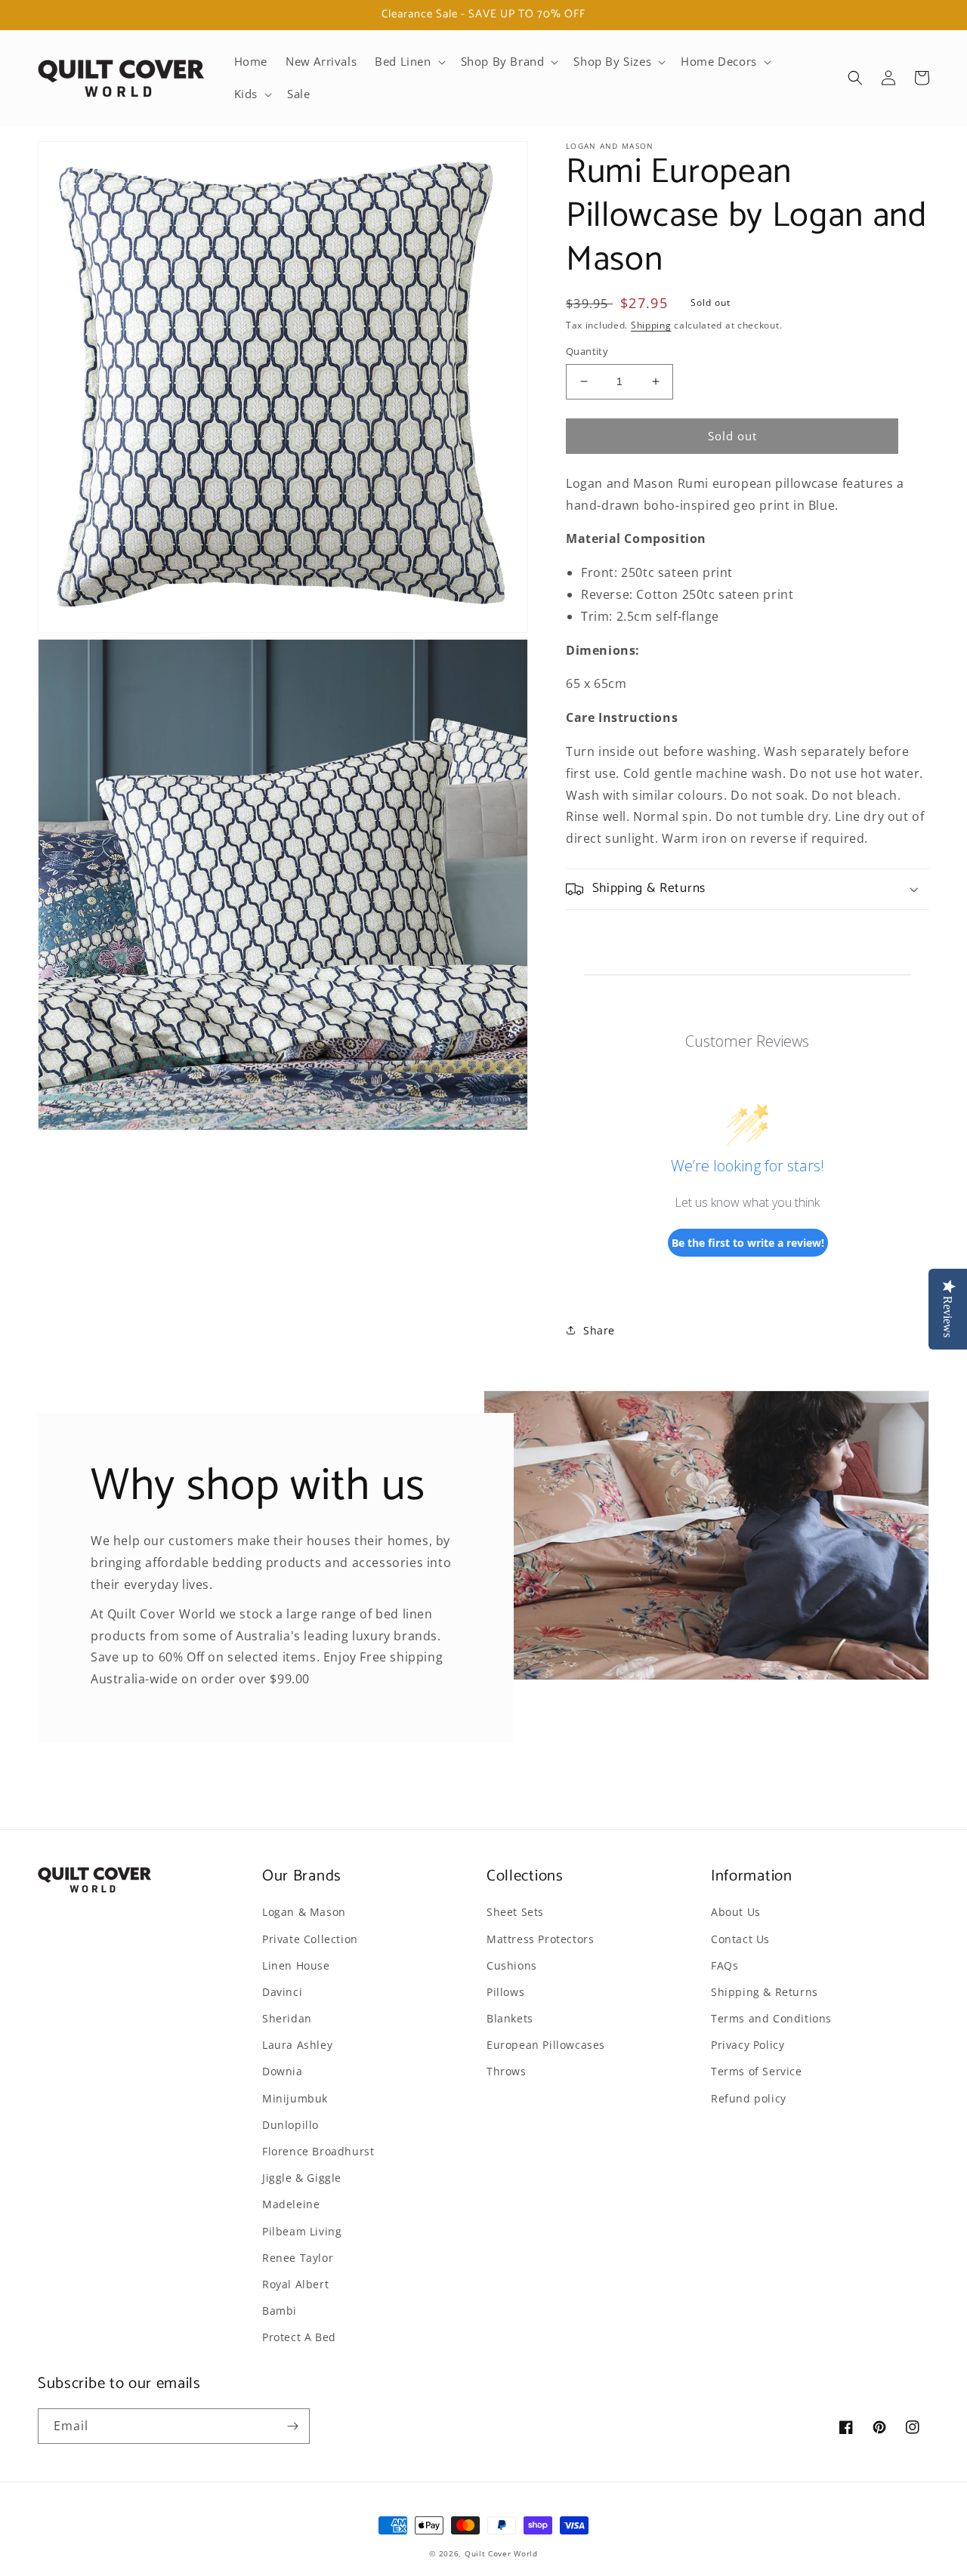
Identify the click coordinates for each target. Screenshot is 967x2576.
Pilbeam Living (302, 2231)
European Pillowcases (546, 2045)
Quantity (587, 351)
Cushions (512, 1965)
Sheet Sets (515, 1912)
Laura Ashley (297, 2045)
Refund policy (749, 2098)
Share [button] (599, 1330)
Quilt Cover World (501, 2553)
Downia (283, 2071)
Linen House (296, 1965)
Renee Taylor (298, 2258)
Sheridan (287, 2018)
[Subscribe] (292, 2426)
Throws (507, 2071)
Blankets (510, 2018)
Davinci (282, 1992)
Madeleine (291, 2204)
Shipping (651, 325)
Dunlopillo (290, 2125)
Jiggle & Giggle (302, 2178)
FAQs (724, 1965)
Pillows (505, 1992)
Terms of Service (757, 2071)
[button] (408, 62)
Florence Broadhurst (318, 2151)
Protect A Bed (299, 2337)
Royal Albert (295, 2284)
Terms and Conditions (771, 2018)
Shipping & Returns (765, 1992)
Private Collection (310, 1939)
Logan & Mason (304, 1912)
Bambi (280, 2311)
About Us (736, 1912)
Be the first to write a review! (748, 1243)
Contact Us (740, 1939)
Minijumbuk (295, 2098)
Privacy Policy (748, 2045)
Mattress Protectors (540, 1939)
